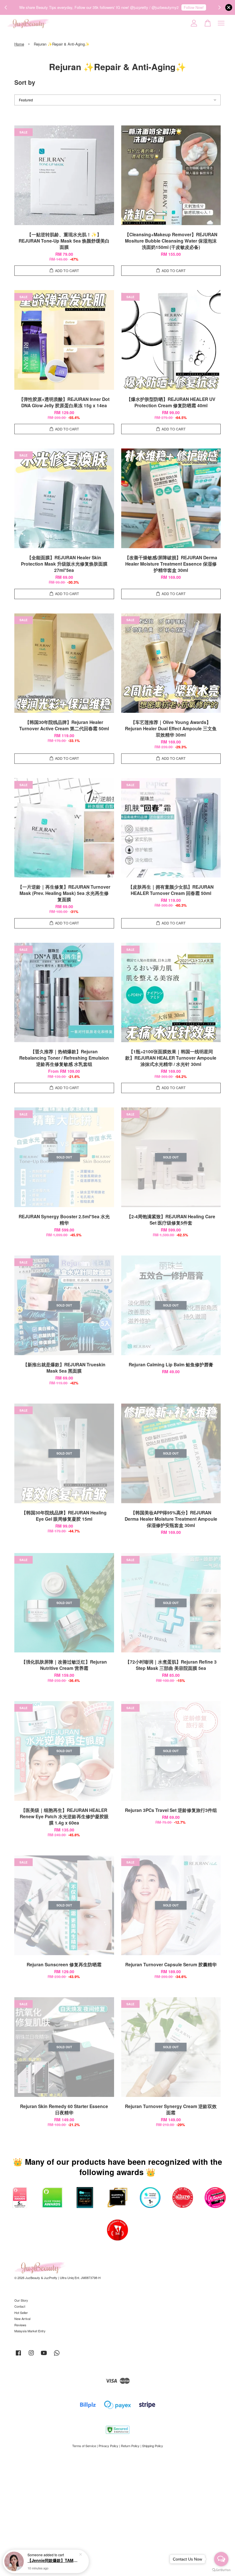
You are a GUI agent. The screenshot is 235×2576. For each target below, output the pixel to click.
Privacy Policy (108, 2446)
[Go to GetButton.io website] (221, 2570)
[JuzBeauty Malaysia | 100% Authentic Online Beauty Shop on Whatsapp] (57, 2355)
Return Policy (130, 2446)
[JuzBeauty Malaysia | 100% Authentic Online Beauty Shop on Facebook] (18, 2355)
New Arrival (22, 2319)
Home (19, 44)
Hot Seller (21, 2313)
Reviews (20, 2325)
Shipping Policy (153, 2446)
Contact (20, 2306)
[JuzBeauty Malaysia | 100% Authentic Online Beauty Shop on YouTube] (44, 2355)
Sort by (25, 82)
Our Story (21, 2300)
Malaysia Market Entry (30, 2331)
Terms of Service (84, 2446)
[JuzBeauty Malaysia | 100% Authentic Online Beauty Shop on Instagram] (31, 2355)
